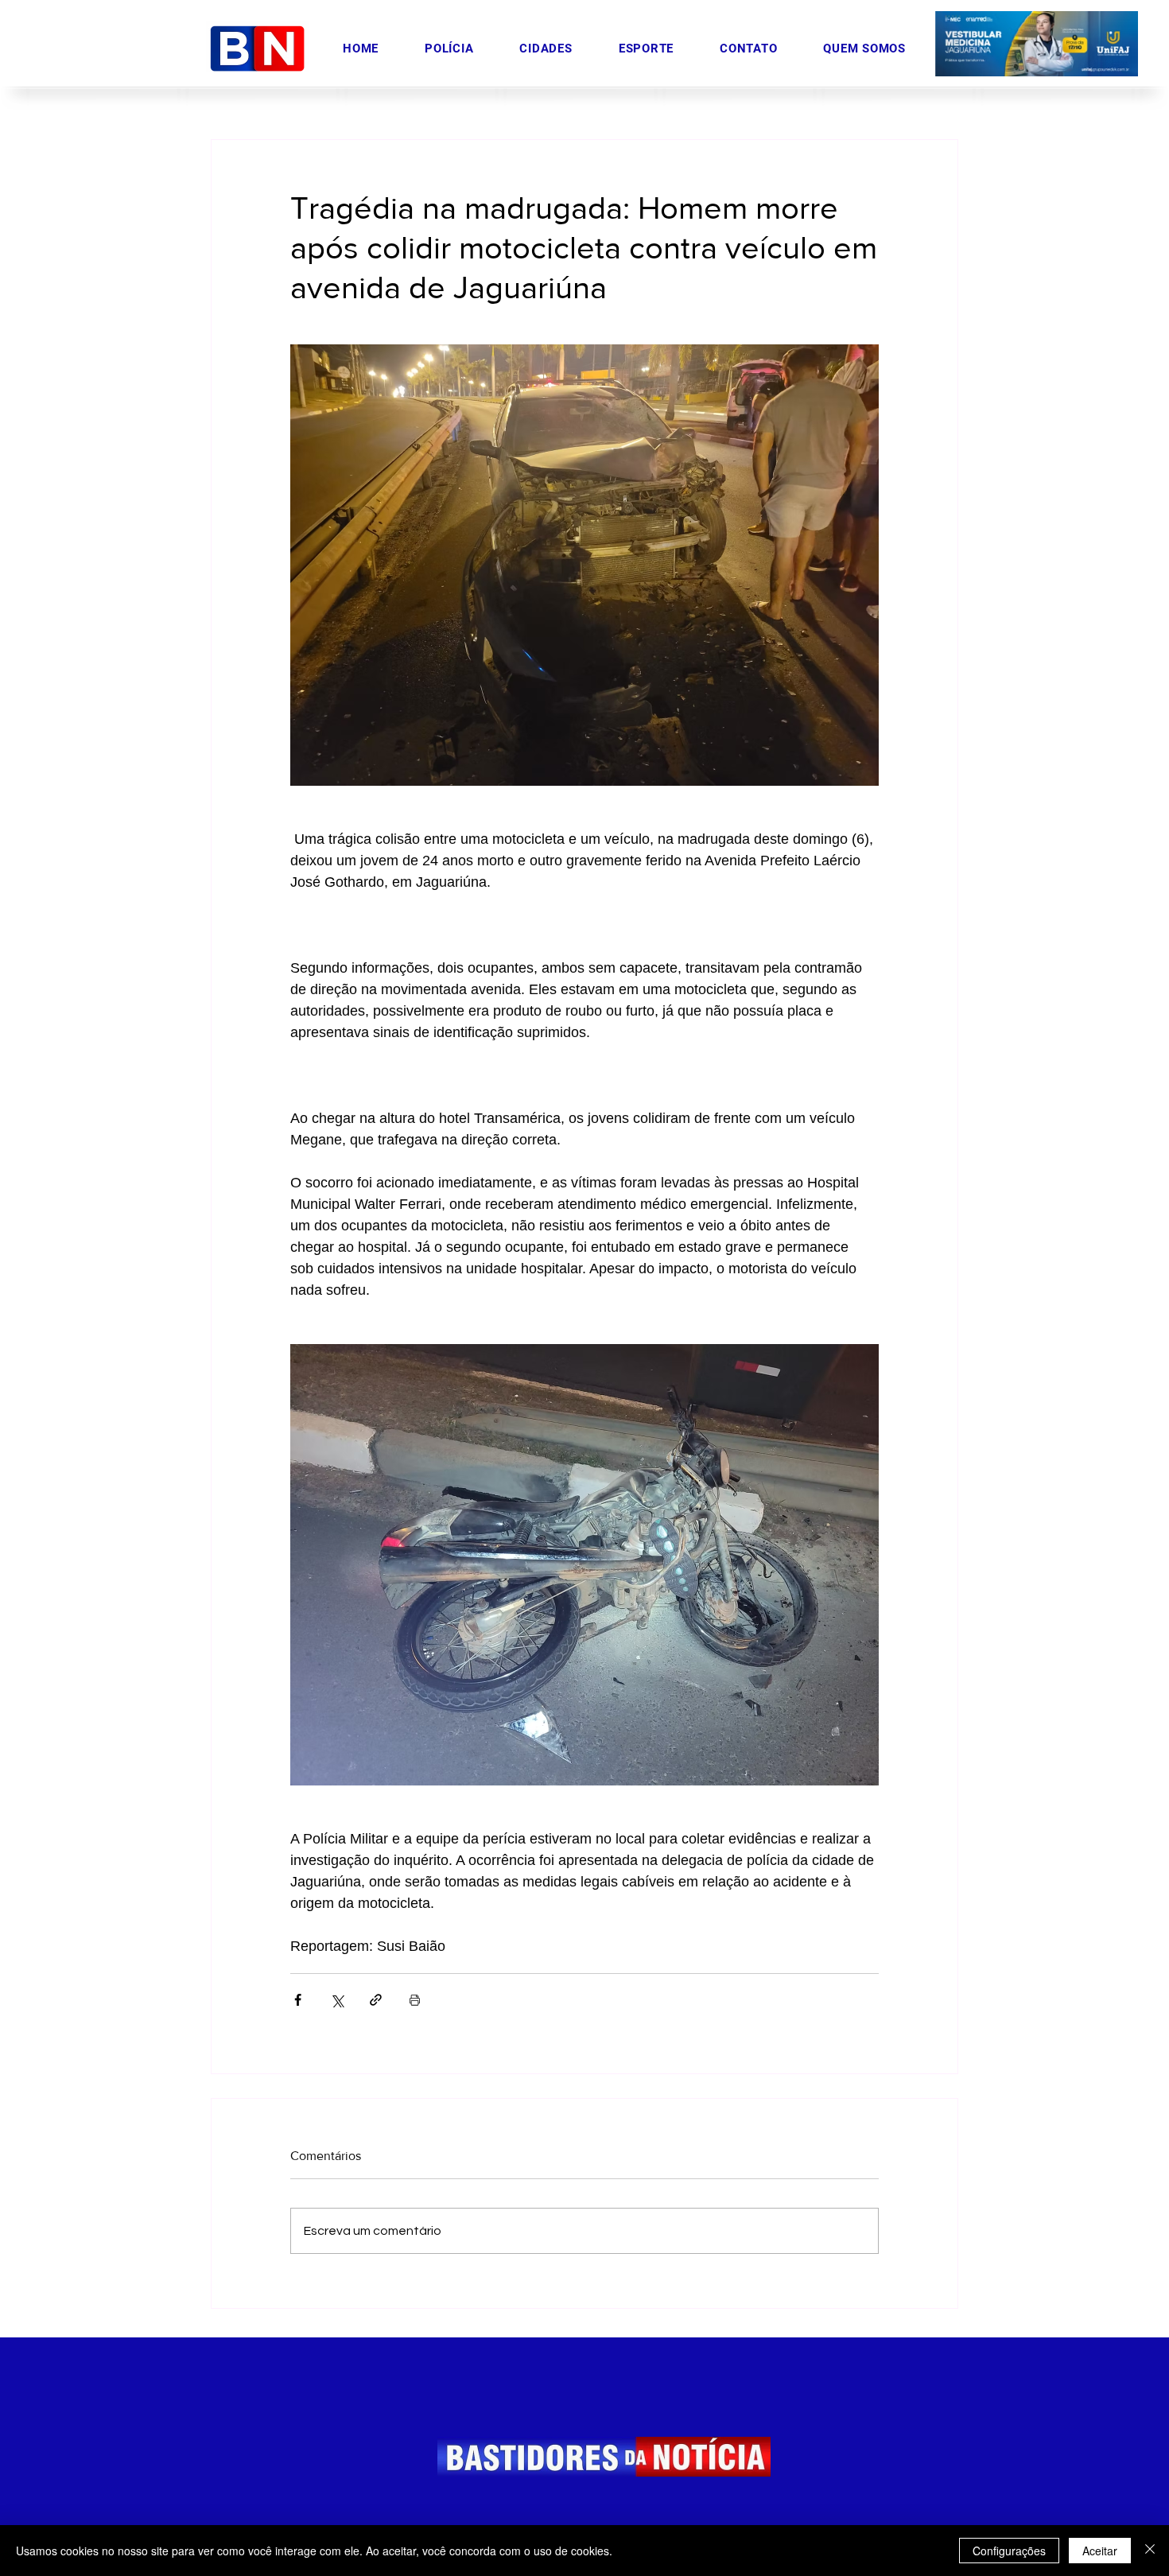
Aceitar (1100, 2551)
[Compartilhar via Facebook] (298, 2000)
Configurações (1009, 2551)
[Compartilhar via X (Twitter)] (337, 2000)
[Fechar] (1150, 2551)
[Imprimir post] (415, 2000)
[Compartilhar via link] (376, 2000)
